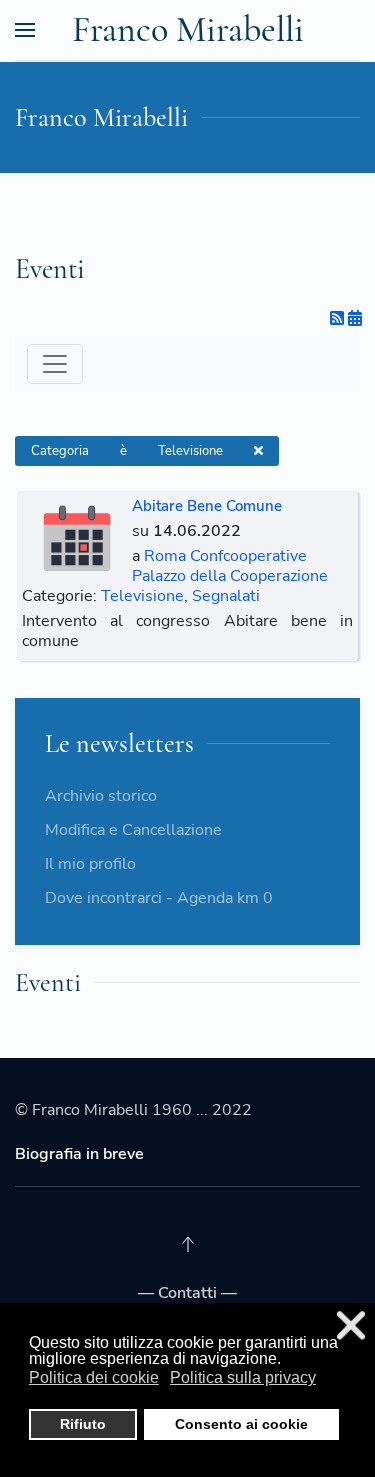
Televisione (142, 596)
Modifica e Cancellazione (133, 830)
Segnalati (226, 596)
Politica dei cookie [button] (94, 1377)
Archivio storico (101, 796)
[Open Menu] (25, 30)
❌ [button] (351, 1325)
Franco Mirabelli (188, 29)
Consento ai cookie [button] (241, 1424)
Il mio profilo (90, 864)
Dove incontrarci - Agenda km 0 (159, 898)
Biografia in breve (79, 1154)
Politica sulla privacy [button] (243, 1377)
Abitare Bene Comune (207, 506)
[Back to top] (188, 1244)
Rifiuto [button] (83, 1424)
